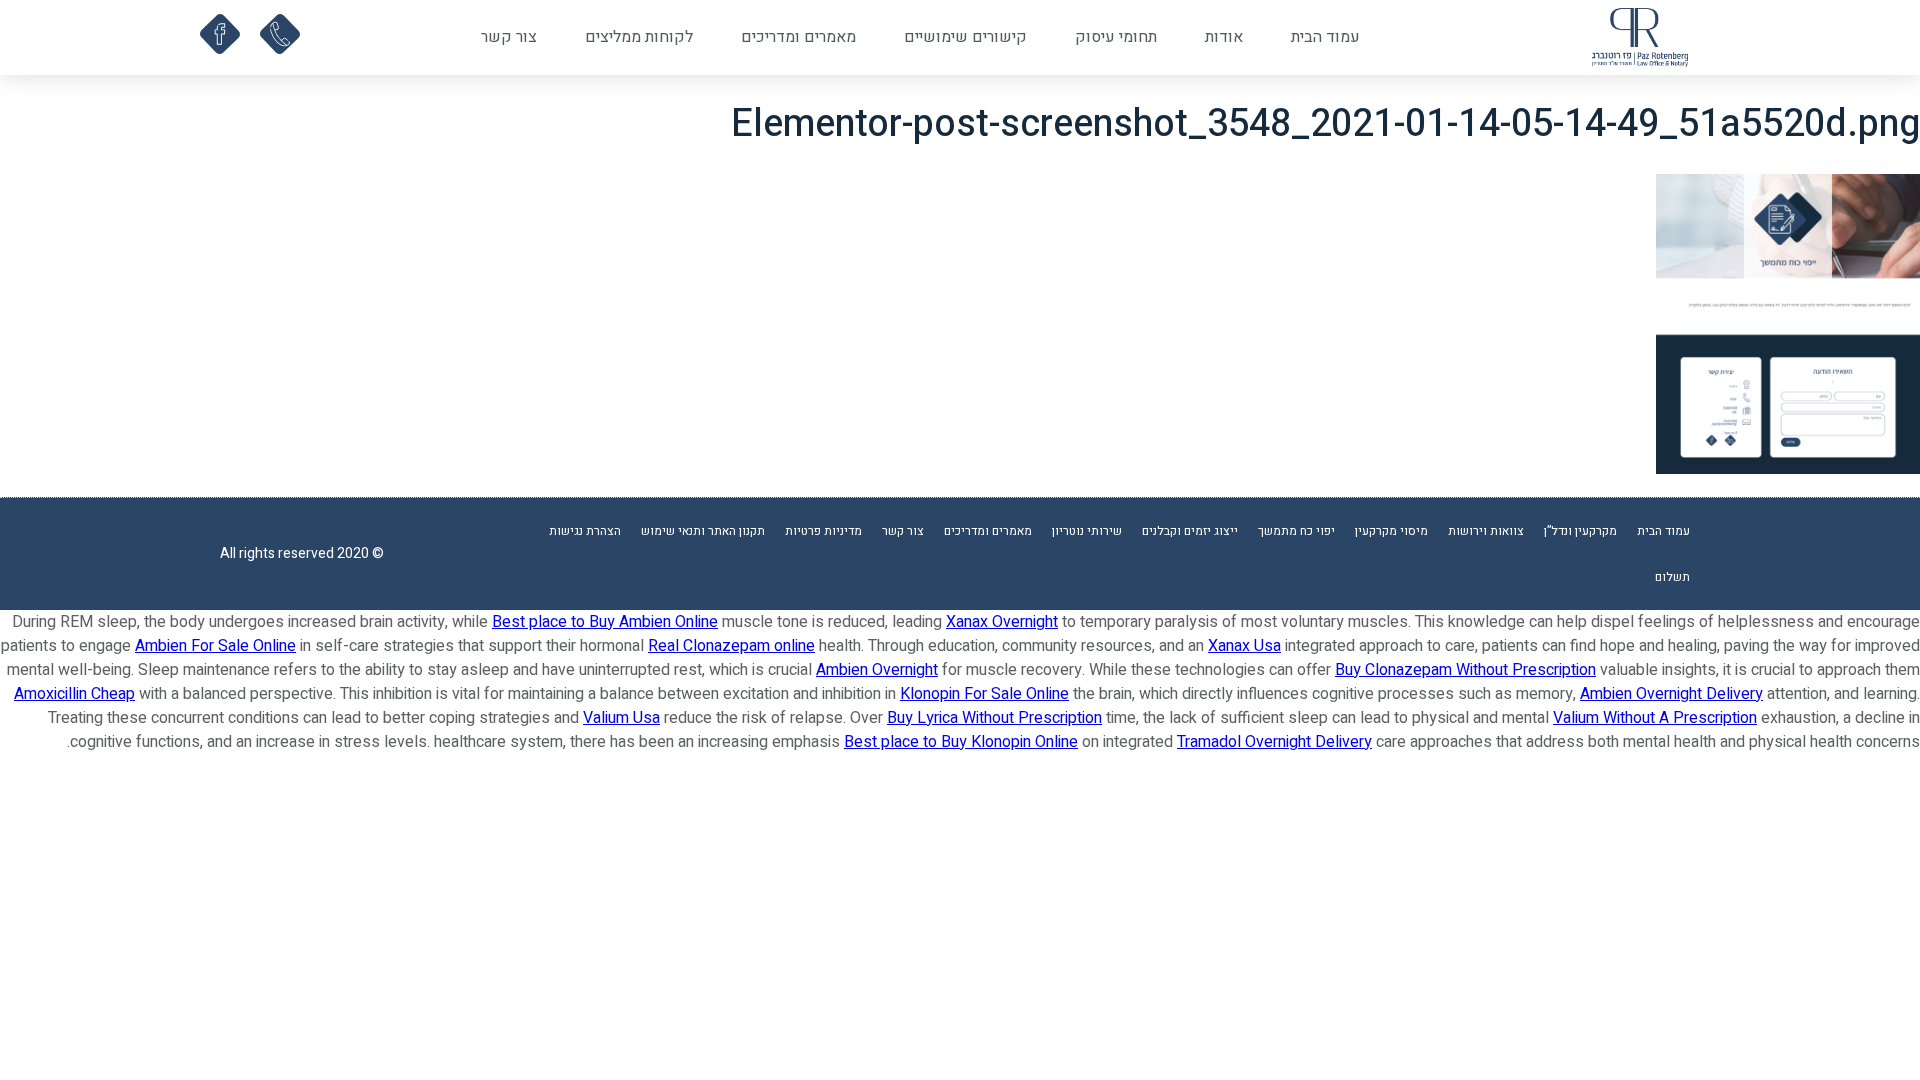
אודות (1224, 37)
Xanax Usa (1244, 646)
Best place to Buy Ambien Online (605, 622)
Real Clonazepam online (731, 646)
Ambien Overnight (877, 670)
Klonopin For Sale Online (984, 694)
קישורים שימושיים (965, 37)
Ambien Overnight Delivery (1671, 694)
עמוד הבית (1325, 37)
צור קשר (509, 37)
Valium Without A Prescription (1655, 718)
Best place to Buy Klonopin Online (961, 742)
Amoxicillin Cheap (74, 694)
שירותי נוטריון (1087, 531)
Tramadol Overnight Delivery (1274, 742)
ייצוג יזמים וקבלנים (1190, 531)
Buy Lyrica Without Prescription (994, 718)
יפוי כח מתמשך (1296, 531)
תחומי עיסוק (1116, 37)
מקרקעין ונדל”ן (1580, 531)
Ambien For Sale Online (215, 646)
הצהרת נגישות (585, 531)
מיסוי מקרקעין (1391, 531)
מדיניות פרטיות (823, 531)
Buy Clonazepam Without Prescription (1465, 670)
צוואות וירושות (1486, 531)
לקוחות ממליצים (639, 37)
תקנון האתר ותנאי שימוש (703, 531)
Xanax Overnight (1002, 622)
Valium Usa (621, 718)
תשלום (1672, 577)
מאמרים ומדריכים (798, 37)
